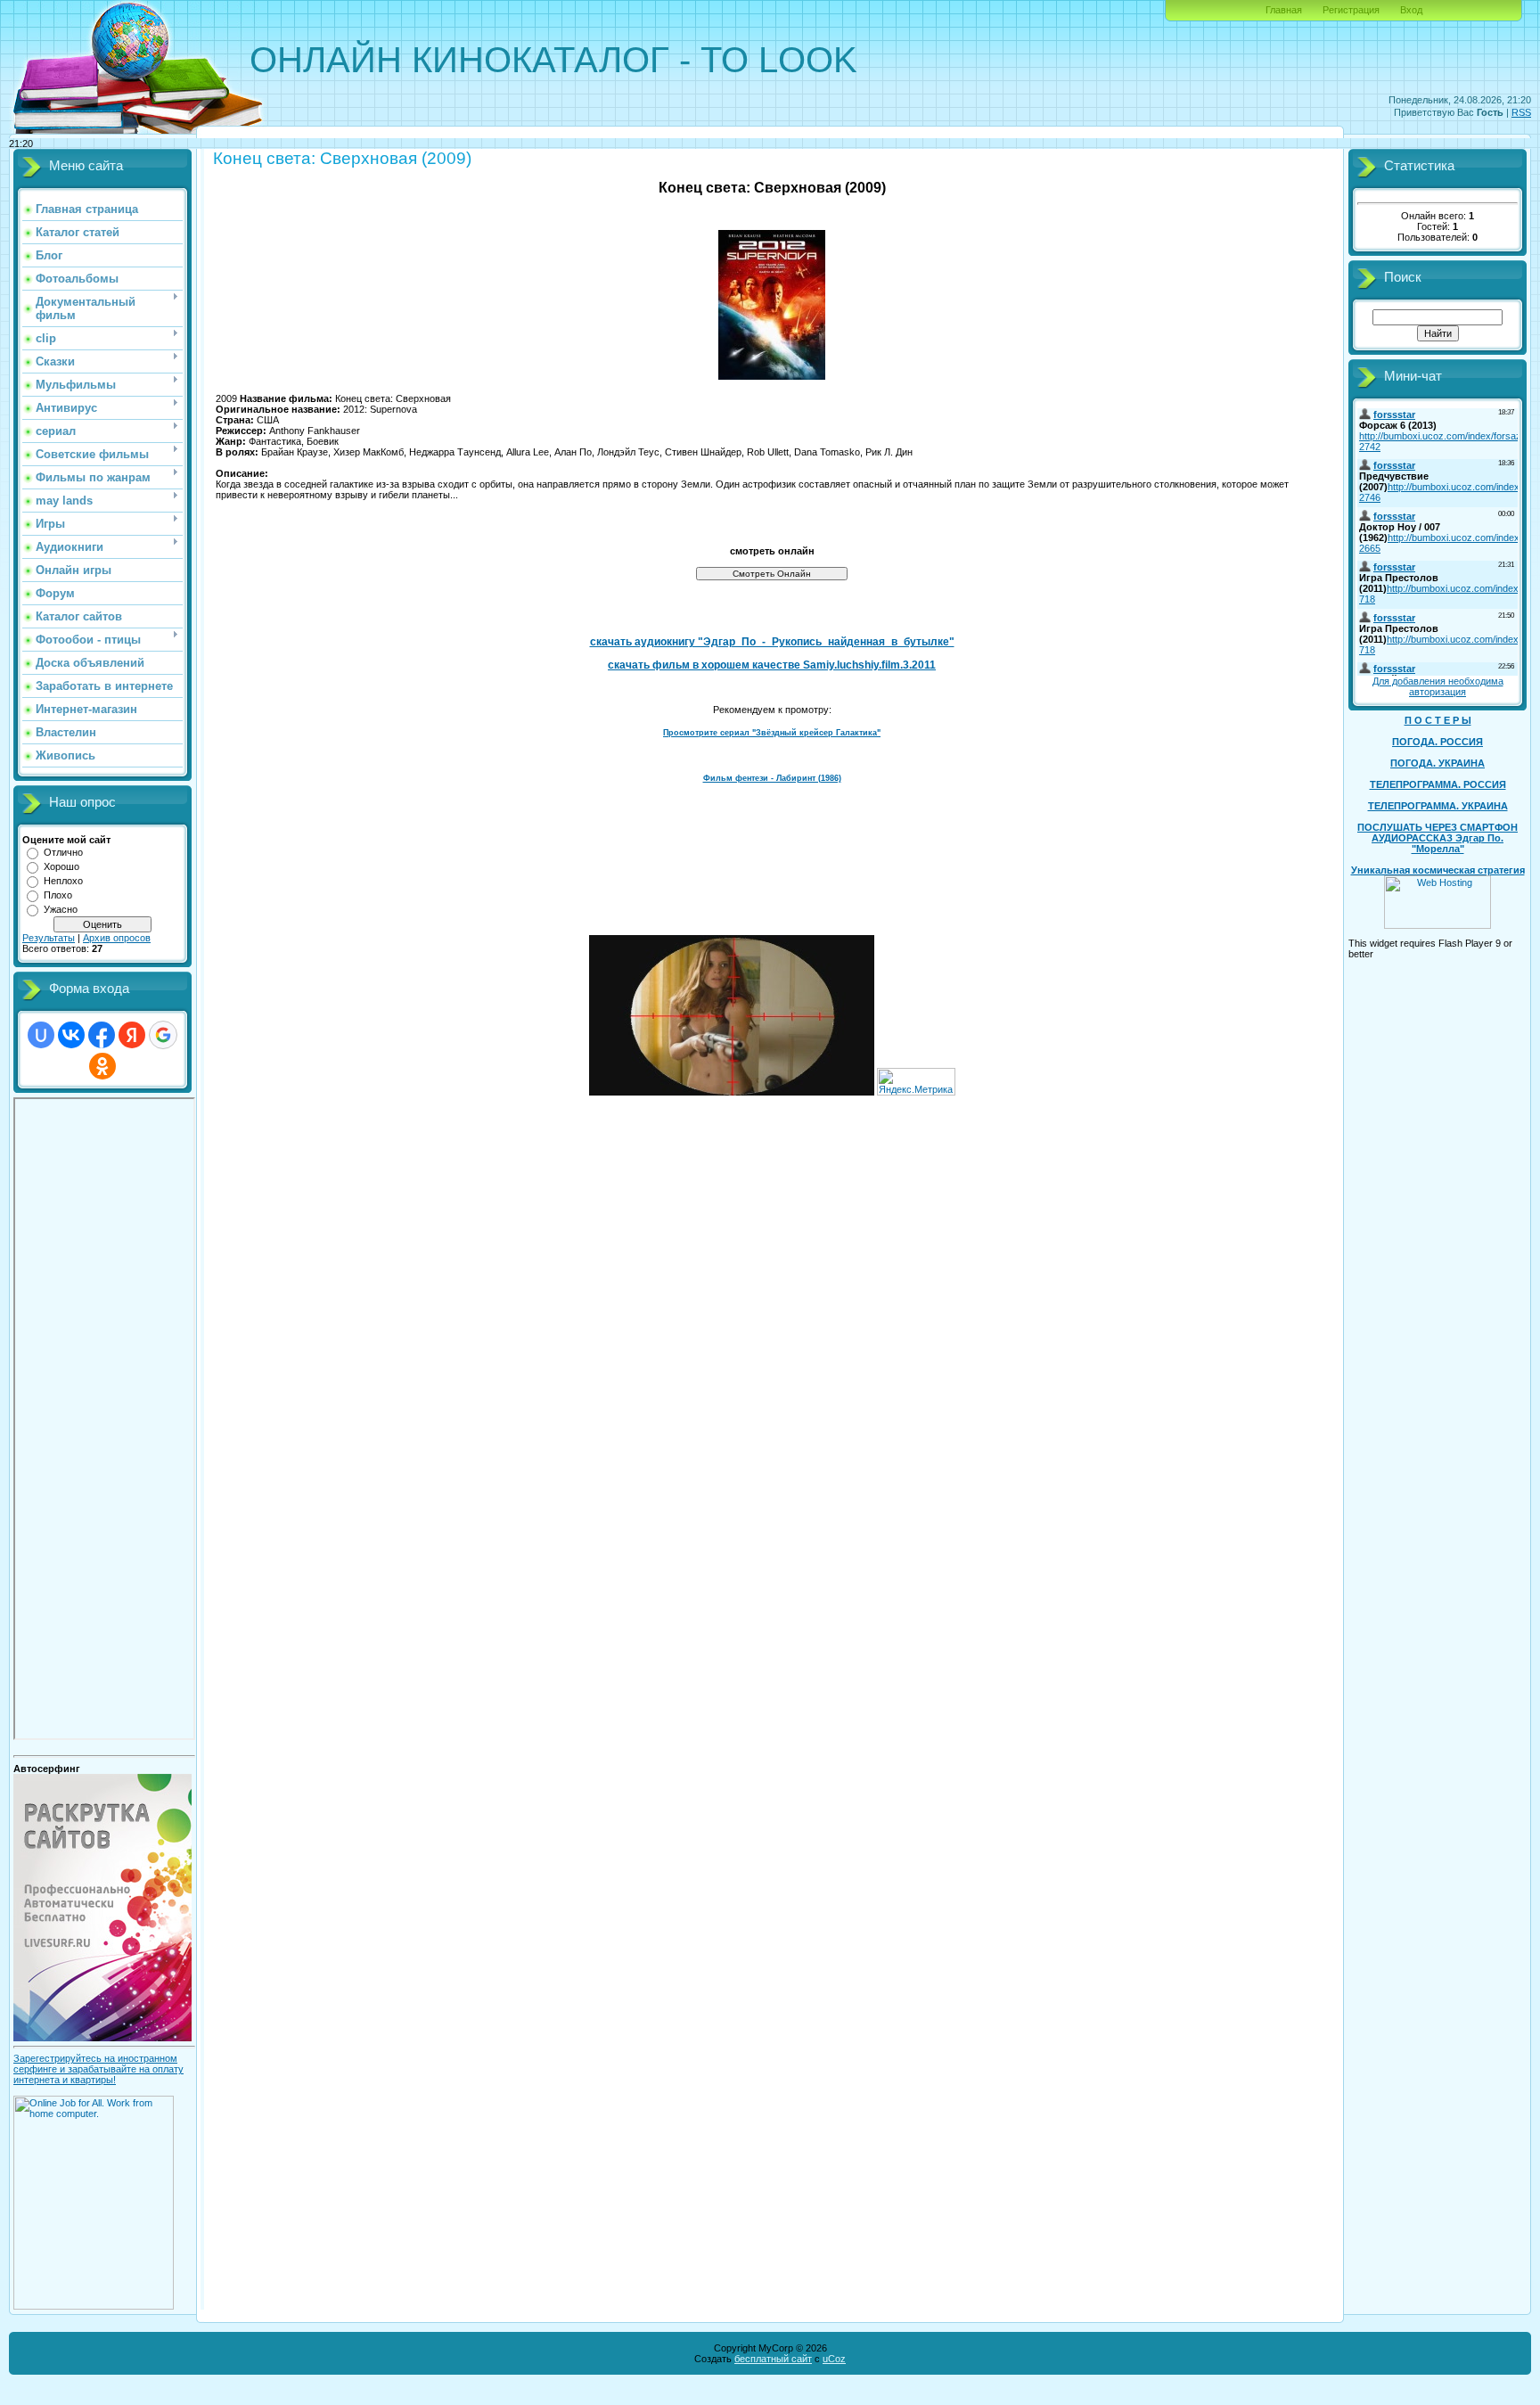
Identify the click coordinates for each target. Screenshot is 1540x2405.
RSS (1521, 112)
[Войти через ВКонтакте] (71, 1035)
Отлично (63, 852)
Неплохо (63, 881)
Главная (1284, 10)
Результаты (49, 938)
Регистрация (1351, 10)
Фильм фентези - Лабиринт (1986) (772, 778)
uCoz (834, 2359)
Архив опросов (117, 938)
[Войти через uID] (41, 1035)
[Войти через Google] (163, 1035)
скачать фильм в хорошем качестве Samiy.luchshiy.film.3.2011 (772, 665)
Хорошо (61, 866)
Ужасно (61, 909)
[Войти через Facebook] (102, 1035)
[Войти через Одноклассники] (102, 1066)
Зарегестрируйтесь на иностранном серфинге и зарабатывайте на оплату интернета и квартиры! (98, 2069)
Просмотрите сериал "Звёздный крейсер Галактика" (772, 733)
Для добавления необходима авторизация (1438, 686)
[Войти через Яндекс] (132, 1035)
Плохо (58, 895)
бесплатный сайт (773, 2359)
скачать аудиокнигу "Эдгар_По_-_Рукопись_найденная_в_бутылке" (772, 642)
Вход (1411, 10)
